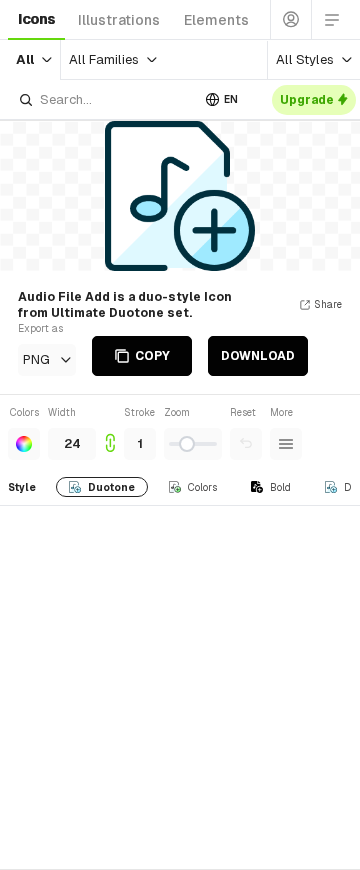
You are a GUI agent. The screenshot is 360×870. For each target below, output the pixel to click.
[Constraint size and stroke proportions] (110, 432)
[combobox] (104, 99)
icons (36, 19)
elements (216, 20)
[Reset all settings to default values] (246, 444)
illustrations (119, 20)
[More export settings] (286, 444)
